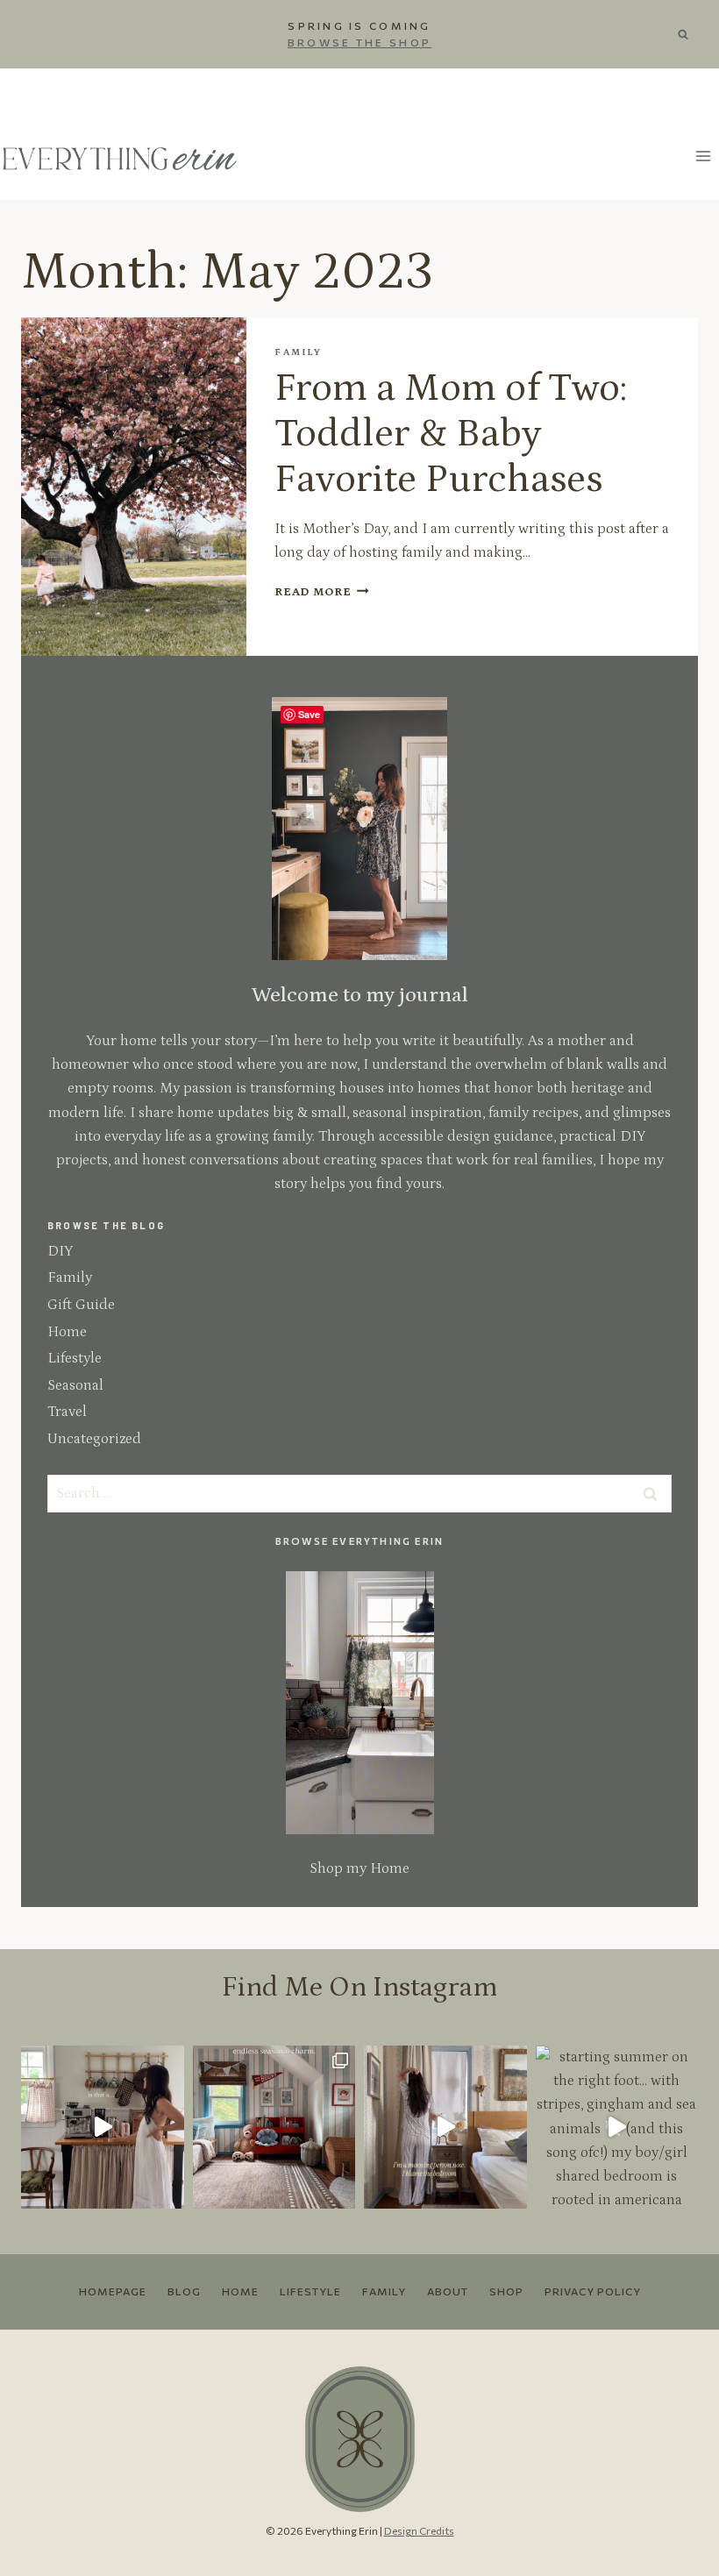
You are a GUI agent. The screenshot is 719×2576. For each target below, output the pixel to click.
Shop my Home (359, 1868)
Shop (506, 2291)
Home (67, 1332)
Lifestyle (75, 1358)
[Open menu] (703, 157)
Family (298, 352)
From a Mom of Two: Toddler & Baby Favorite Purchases (451, 434)
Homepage (113, 2291)
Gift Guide (81, 1305)
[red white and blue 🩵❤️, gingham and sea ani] (274, 2127)
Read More (322, 592)
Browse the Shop (359, 42)
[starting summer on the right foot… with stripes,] (617, 2127)
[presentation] (134, 487)
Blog (184, 2291)
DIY (60, 1251)
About (448, 2291)
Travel (67, 1412)
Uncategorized (94, 1439)
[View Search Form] (690, 34)
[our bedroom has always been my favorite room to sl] (445, 2127)
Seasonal (75, 1385)
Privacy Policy (593, 2291)
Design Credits (419, 2530)
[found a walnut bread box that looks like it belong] (103, 2127)
